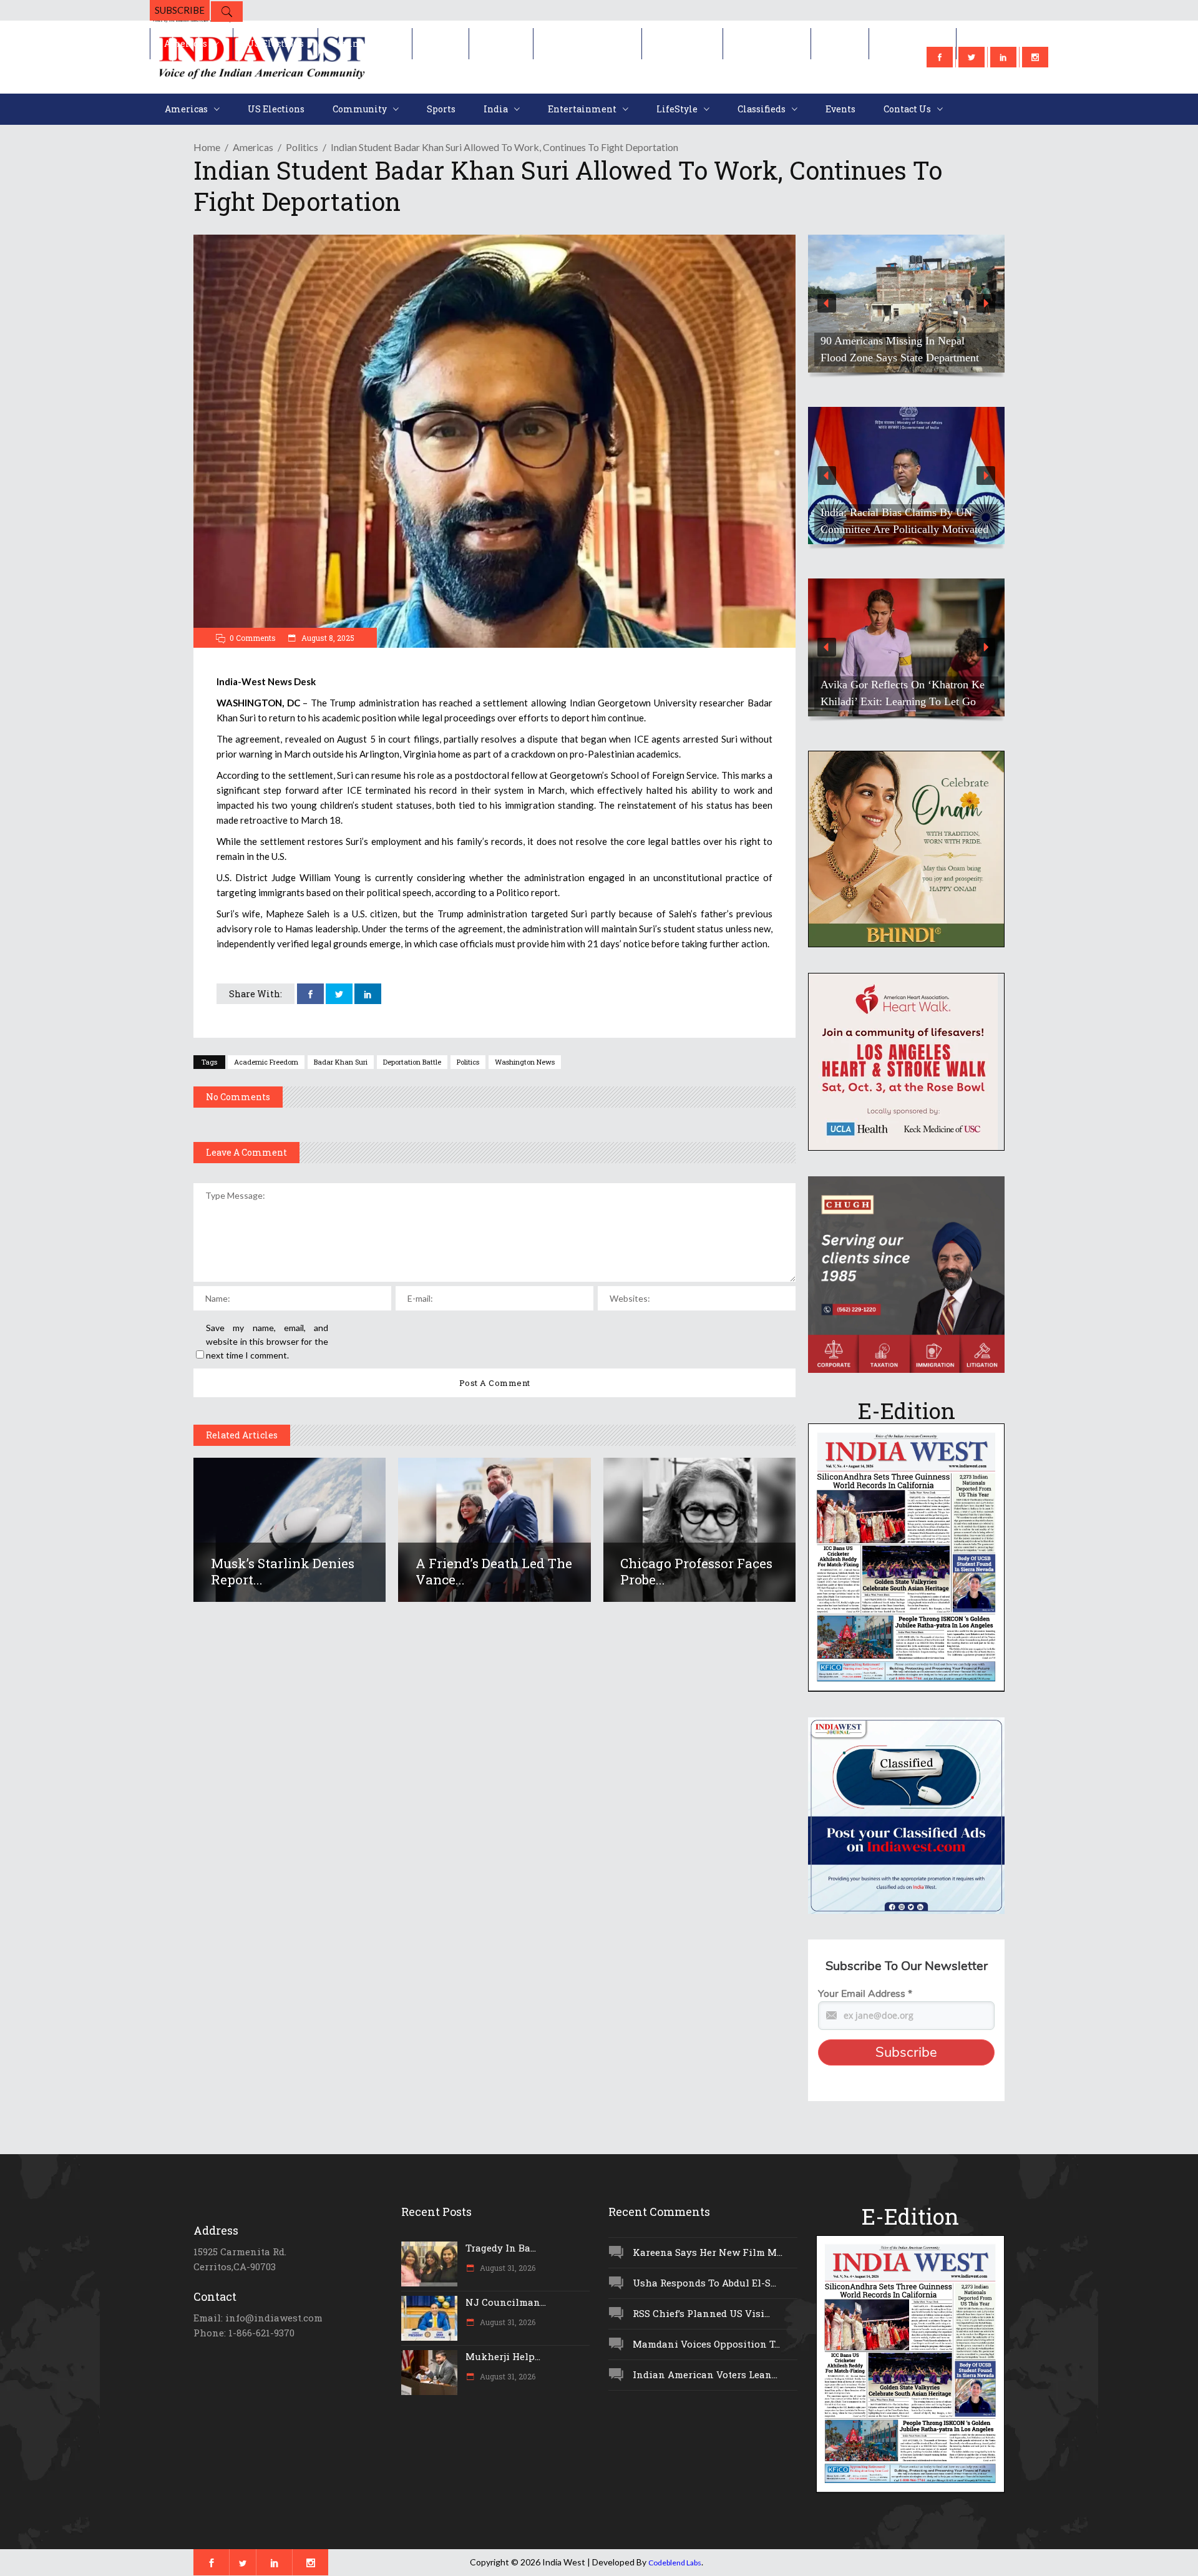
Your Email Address (865, 1994)
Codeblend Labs (675, 2563)
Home (207, 147)
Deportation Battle (412, 1062)
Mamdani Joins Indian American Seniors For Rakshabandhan (894, 349)
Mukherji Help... (503, 2356)
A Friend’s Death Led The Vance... (494, 1571)
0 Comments (253, 638)
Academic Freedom (266, 1062)
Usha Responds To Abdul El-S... (704, 2283)
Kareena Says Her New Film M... (708, 2252)
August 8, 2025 (327, 638)
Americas (253, 147)
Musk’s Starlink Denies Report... (283, 1571)
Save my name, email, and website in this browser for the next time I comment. (267, 1341)
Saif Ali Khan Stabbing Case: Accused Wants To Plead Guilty (893, 693)
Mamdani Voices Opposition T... (706, 2344)
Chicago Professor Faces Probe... (696, 1571)
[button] (906, 304)
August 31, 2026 (507, 2268)
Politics (302, 147)
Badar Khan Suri (341, 1062)
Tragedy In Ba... (501, 2248)
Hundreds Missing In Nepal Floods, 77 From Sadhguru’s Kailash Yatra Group (902, 512)
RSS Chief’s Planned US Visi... (701, 2313)
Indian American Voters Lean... (705, 2374)
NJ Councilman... (506, 2302)
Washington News (525, 1062)
